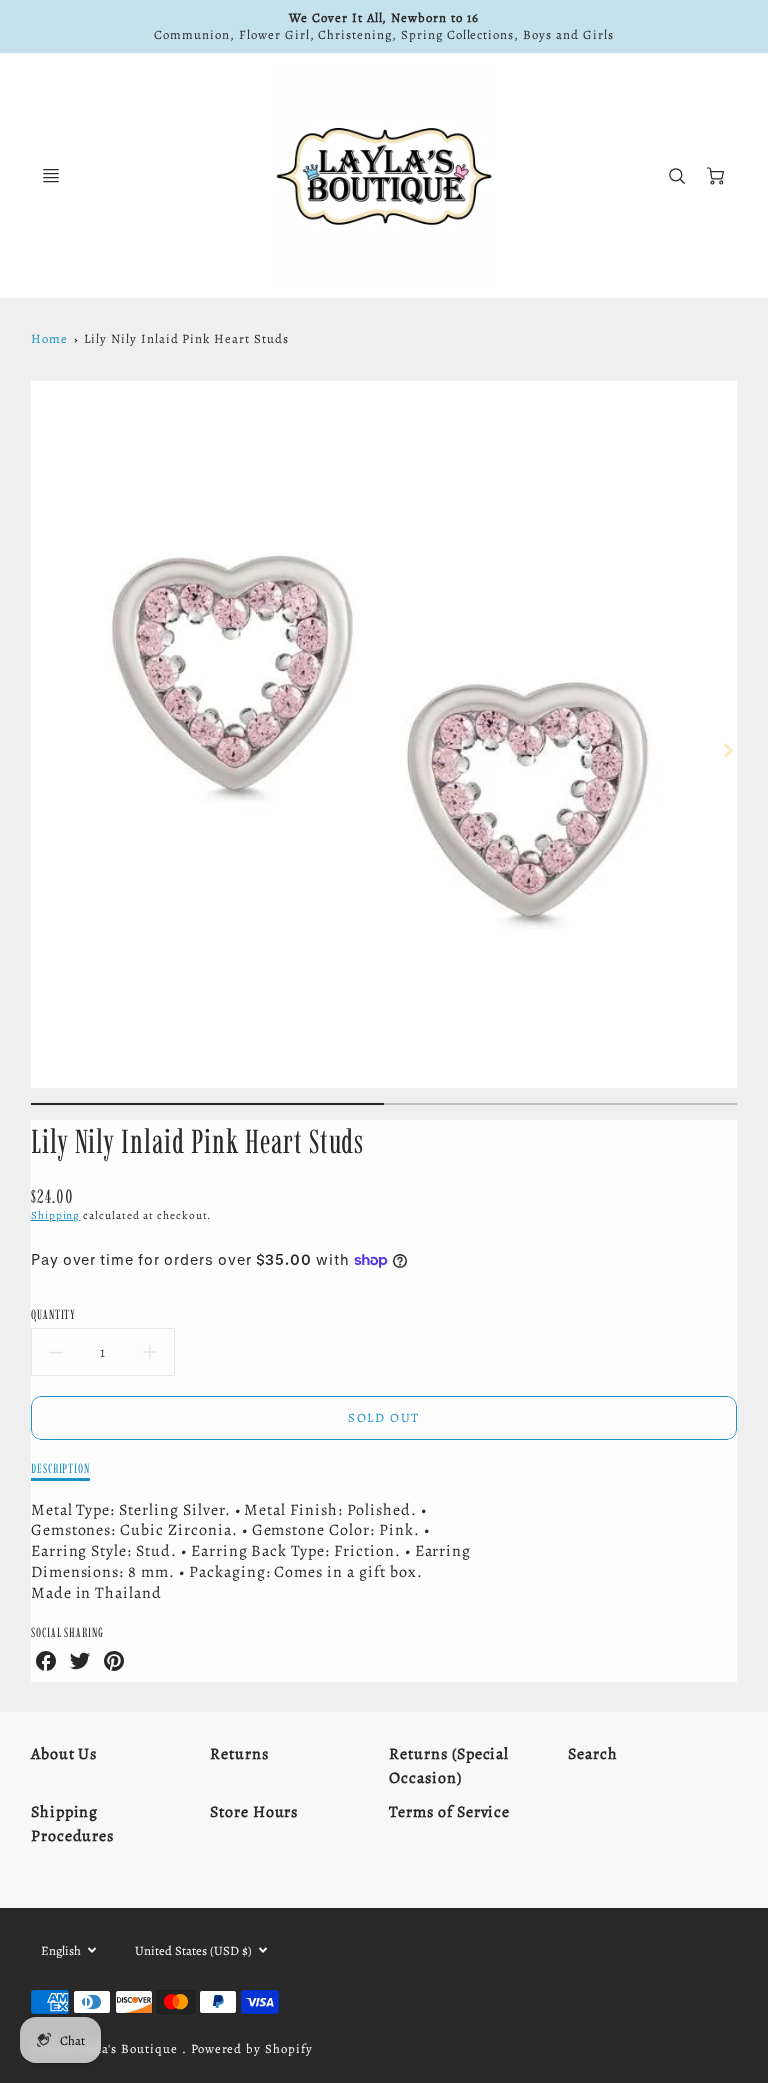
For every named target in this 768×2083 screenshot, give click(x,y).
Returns (239, 1754)
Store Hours (254, 1812)
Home (49, 338)
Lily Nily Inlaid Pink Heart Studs (186, 338)
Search (593, 1754)
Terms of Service (449, 1812)
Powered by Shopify (252, 2048)
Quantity (54, 1314)
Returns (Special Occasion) (449, 1766)
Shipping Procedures (73, 1824)
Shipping (56, 1215)
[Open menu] (51, 176)
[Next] (727, 750)
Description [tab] (61, 1468)
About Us (64, 1754)
